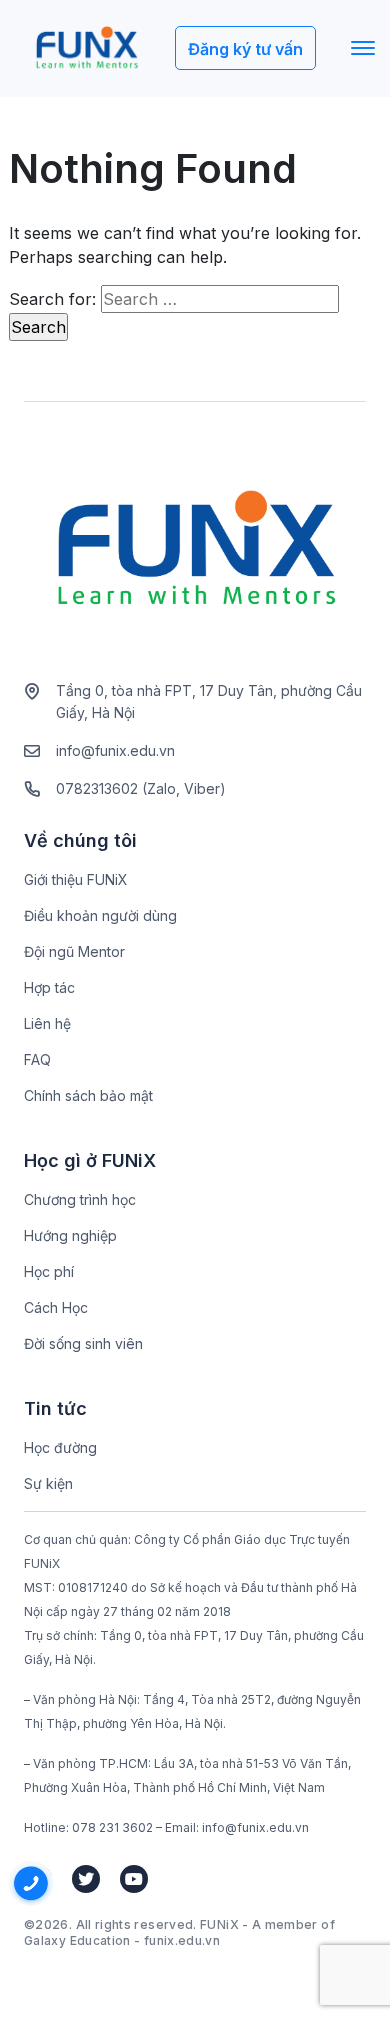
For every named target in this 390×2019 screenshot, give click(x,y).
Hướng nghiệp (70, 1235)
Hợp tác (49, 987)
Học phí (49, 1271)
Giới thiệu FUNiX (76, 879)
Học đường (60, 1447)
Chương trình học (80, 1199)
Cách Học (56, 1307)
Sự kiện (48, 1483)
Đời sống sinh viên (83, 1343)
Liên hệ (47, 1023)
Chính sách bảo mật (88, 1095)
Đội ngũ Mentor (74, 951)
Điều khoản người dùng (100, 915)
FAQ (37, 1059)
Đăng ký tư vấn (245, 49)
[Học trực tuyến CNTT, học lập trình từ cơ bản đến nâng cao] (86, 48)
